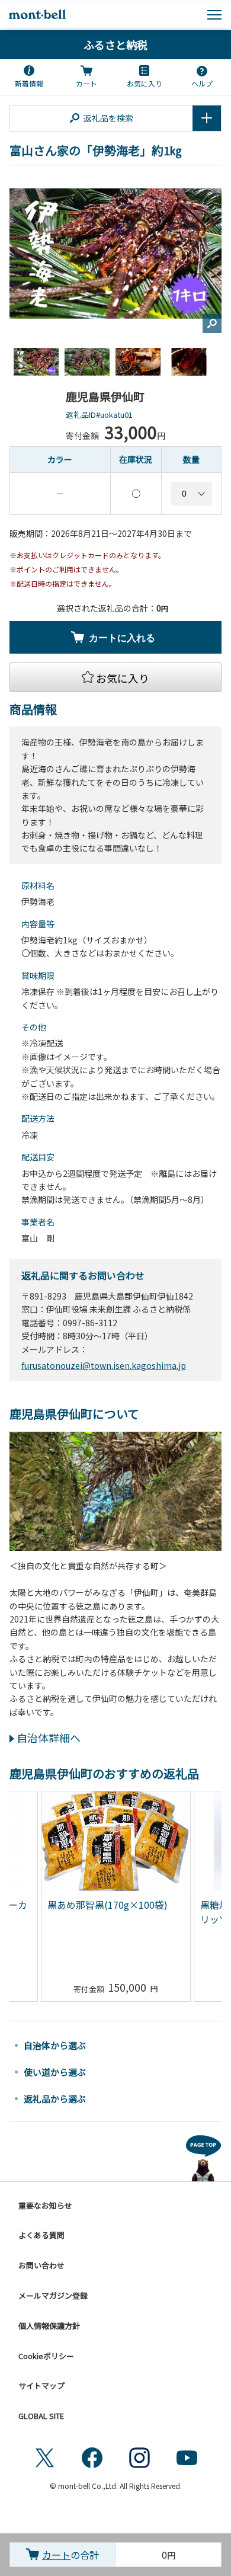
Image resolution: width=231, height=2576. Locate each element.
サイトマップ (41, 2385)
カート (86, 83)
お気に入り (145, 83)
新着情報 (29, 83)
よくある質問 (41, 2235)
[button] (115, 677)
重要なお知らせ (45, 2205)
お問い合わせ (41, 2265)
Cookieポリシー (46, 2356)
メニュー (214, 15)
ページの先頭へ (204, 2156)
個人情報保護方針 (49, 2326)
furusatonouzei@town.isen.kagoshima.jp (104, 1365)
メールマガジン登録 (53, 2295)
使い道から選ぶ (55, 2072)
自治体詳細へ (49, 1737)
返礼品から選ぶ (55, 2099)
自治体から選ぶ (55, 2045)
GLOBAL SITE (41, 2416)
